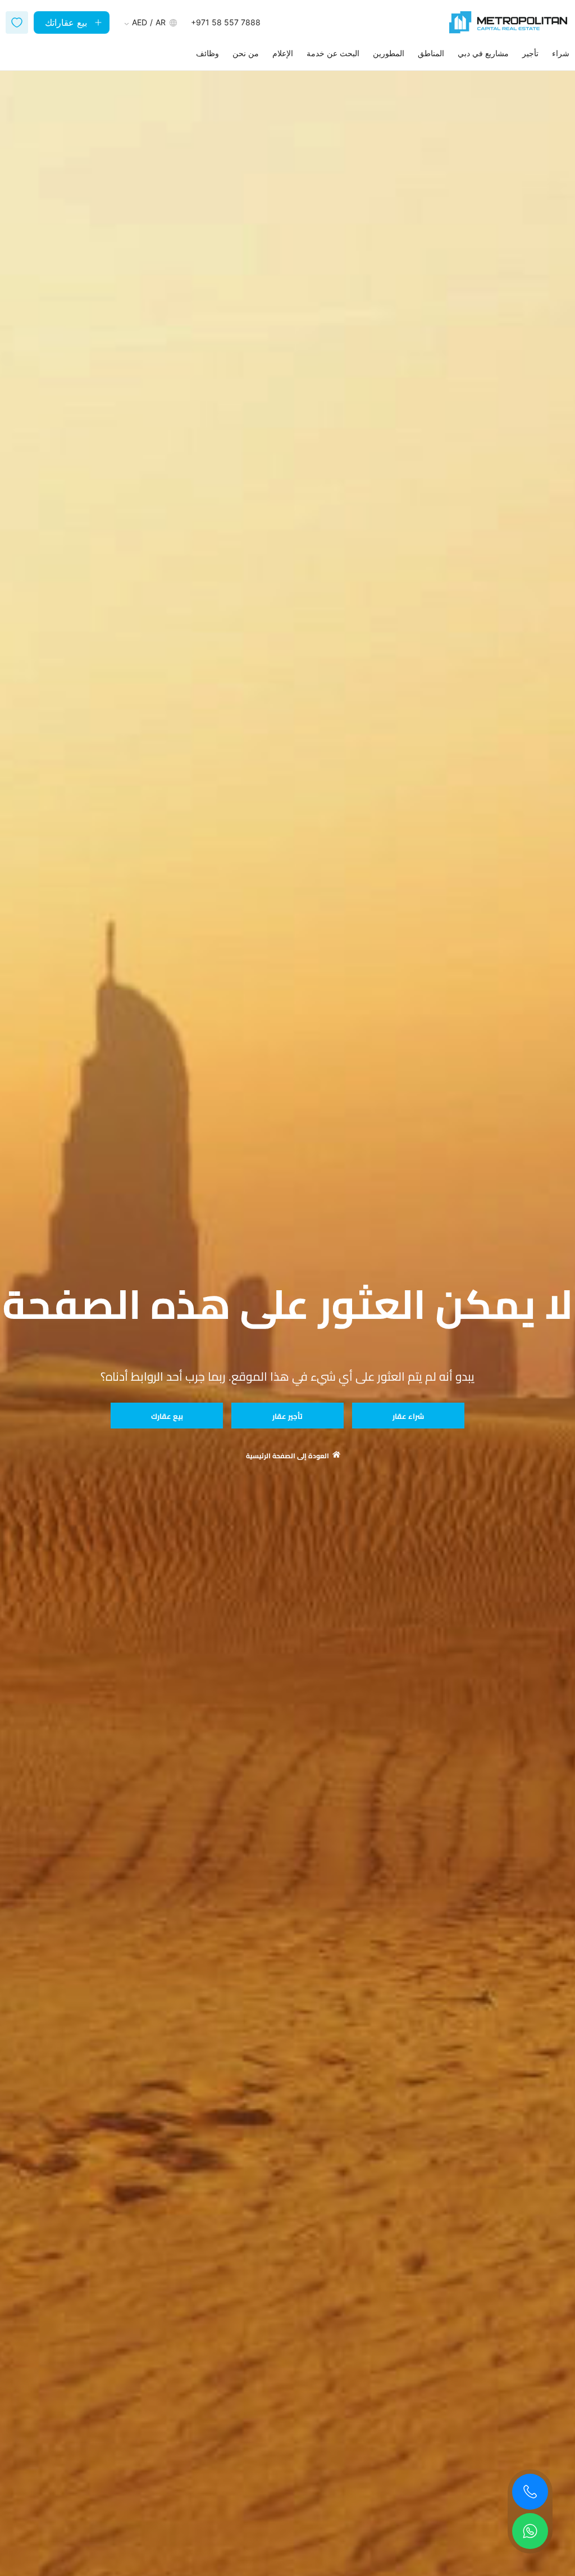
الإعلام (283, 53)
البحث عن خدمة (333, 53)
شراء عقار (408, 1416)
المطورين (389, 53)
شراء (561, 53)
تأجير (530, 53)
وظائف (207, 53)
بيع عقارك (167, 1416)
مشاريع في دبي (483, 53)
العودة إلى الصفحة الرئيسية (287, 1456)
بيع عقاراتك (66, 22)
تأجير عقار (287, 1416)
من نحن (246, 53)
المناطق (431, 53)
